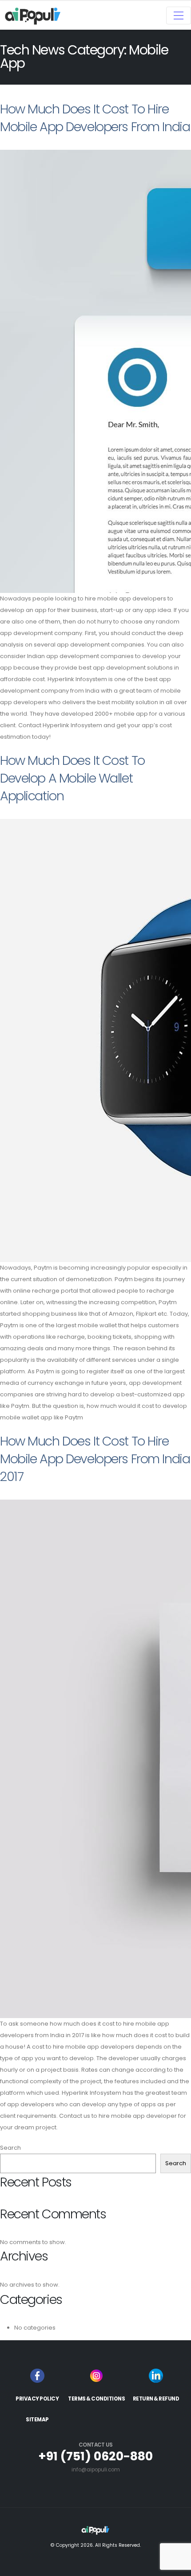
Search (10, 2148)
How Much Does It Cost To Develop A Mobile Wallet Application (72, 778)
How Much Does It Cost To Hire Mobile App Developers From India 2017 (95, 1459)
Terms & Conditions (96, 2399)
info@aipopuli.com (96, 2470)
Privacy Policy (37, 2399)
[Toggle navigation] (179, 16)
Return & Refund (156, 2399)
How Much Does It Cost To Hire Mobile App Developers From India (95, 118)
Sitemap (37, 2420)
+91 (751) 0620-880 (95, 2456)
